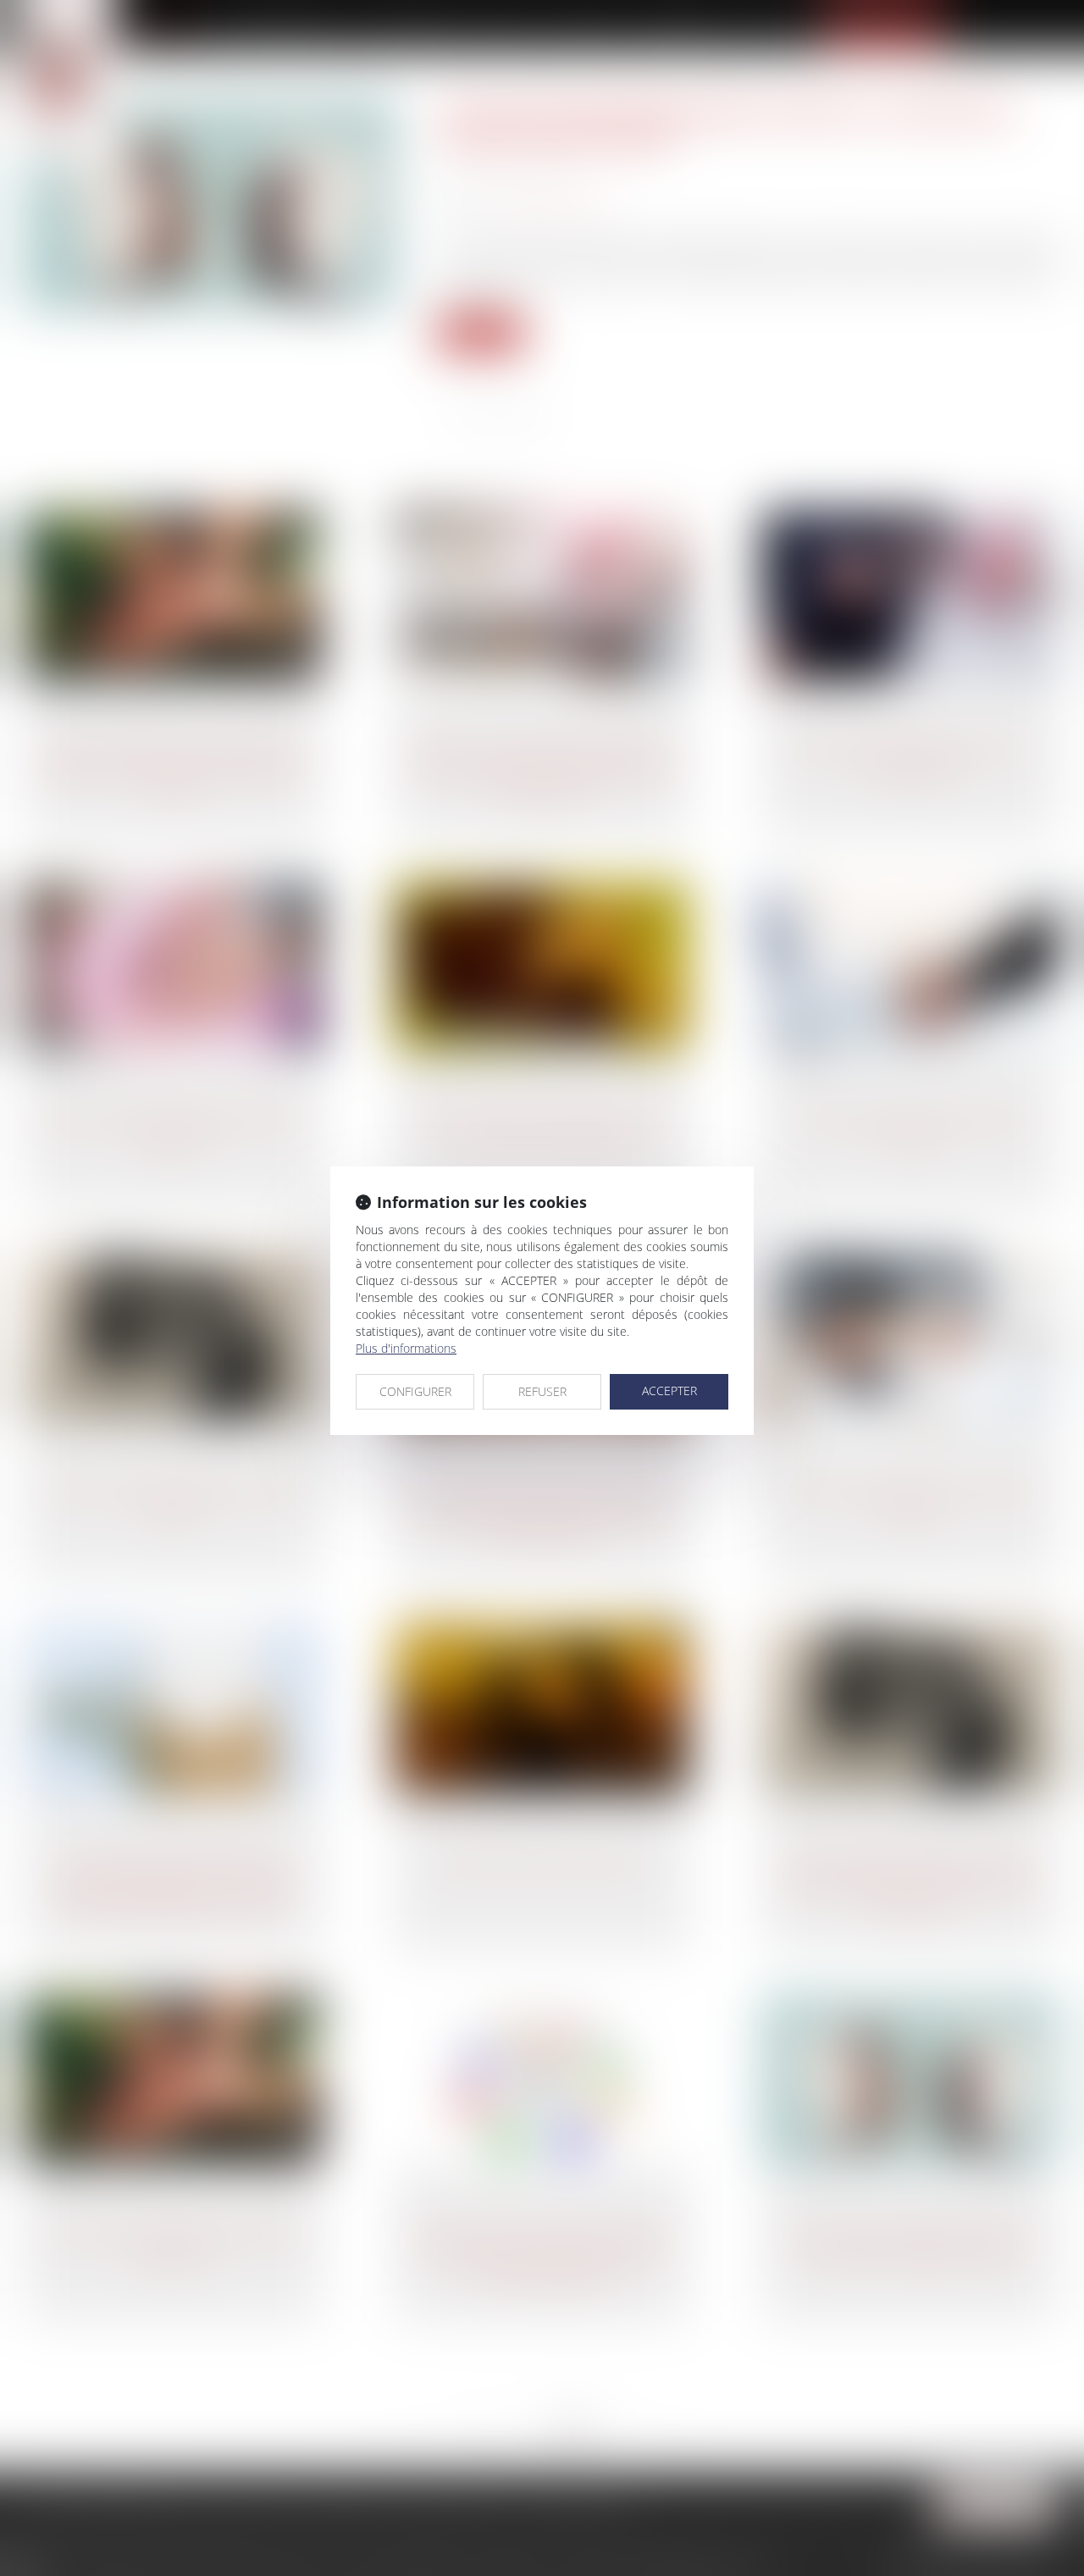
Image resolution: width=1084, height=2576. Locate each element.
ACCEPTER (669, 1390)
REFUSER (542, 1391)
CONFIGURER (415, 1391)
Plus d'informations (406, 1348)
